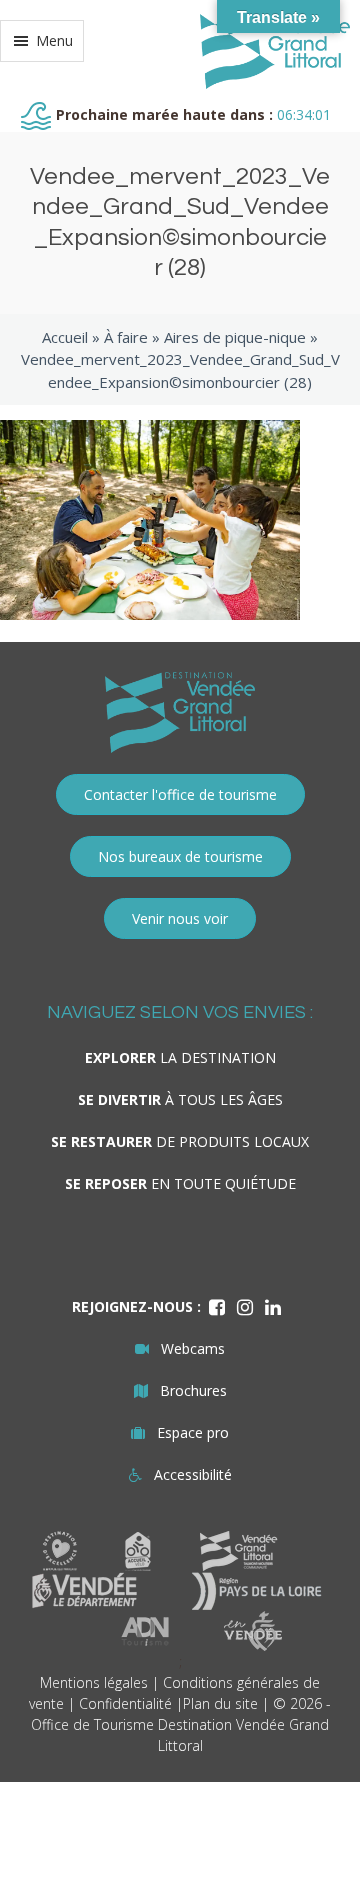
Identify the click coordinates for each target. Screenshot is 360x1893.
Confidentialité (125, 1703)
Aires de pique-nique (235, 337)
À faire (126, 337)
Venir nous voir (180, 918)
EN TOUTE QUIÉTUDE (180, 1183)
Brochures (193, 1390)
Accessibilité (193, 1474)
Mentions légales (94, 1682)
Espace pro (193, 1432)
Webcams (193, 1348)
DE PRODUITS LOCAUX (180, 1141)
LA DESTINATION (180, 1057)
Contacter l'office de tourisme (180, 794)
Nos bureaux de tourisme (180, 856)
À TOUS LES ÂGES (180, 1099)
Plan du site (220, 1703)
